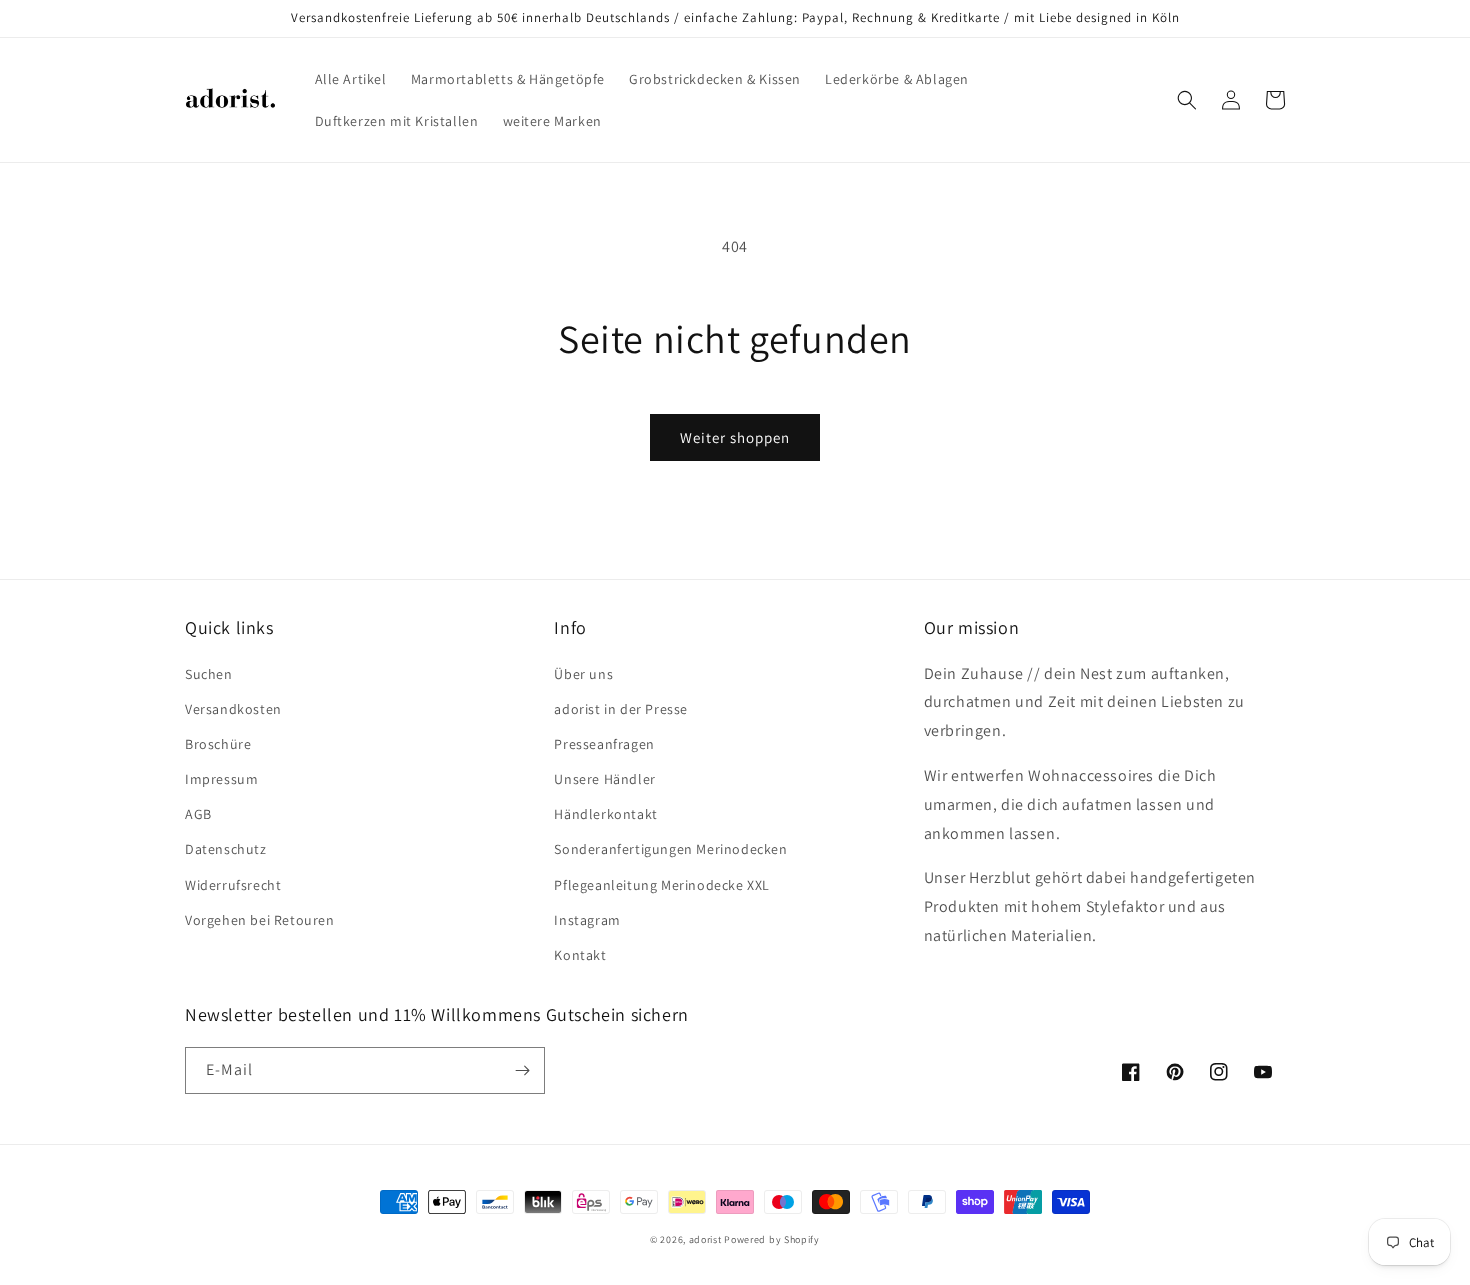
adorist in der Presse (621, 709)
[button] (1187, 100)
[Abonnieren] (522, 1070)
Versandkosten (233, 709)
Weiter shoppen (735, 437)
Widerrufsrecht (233, 885)
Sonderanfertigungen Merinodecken (670, 849)
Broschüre (218, 744)
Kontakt (580, 955)
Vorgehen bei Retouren (260, 920)
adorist (705, 1239)
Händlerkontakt (605, 814)
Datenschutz (226, 849)
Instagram (587, 920)
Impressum (221, 779)
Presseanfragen (604, 744)
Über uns (583, 674)
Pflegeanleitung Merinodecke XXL (662, 885)
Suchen (209, 674)
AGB (198, 814)
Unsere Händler (604, 779)
